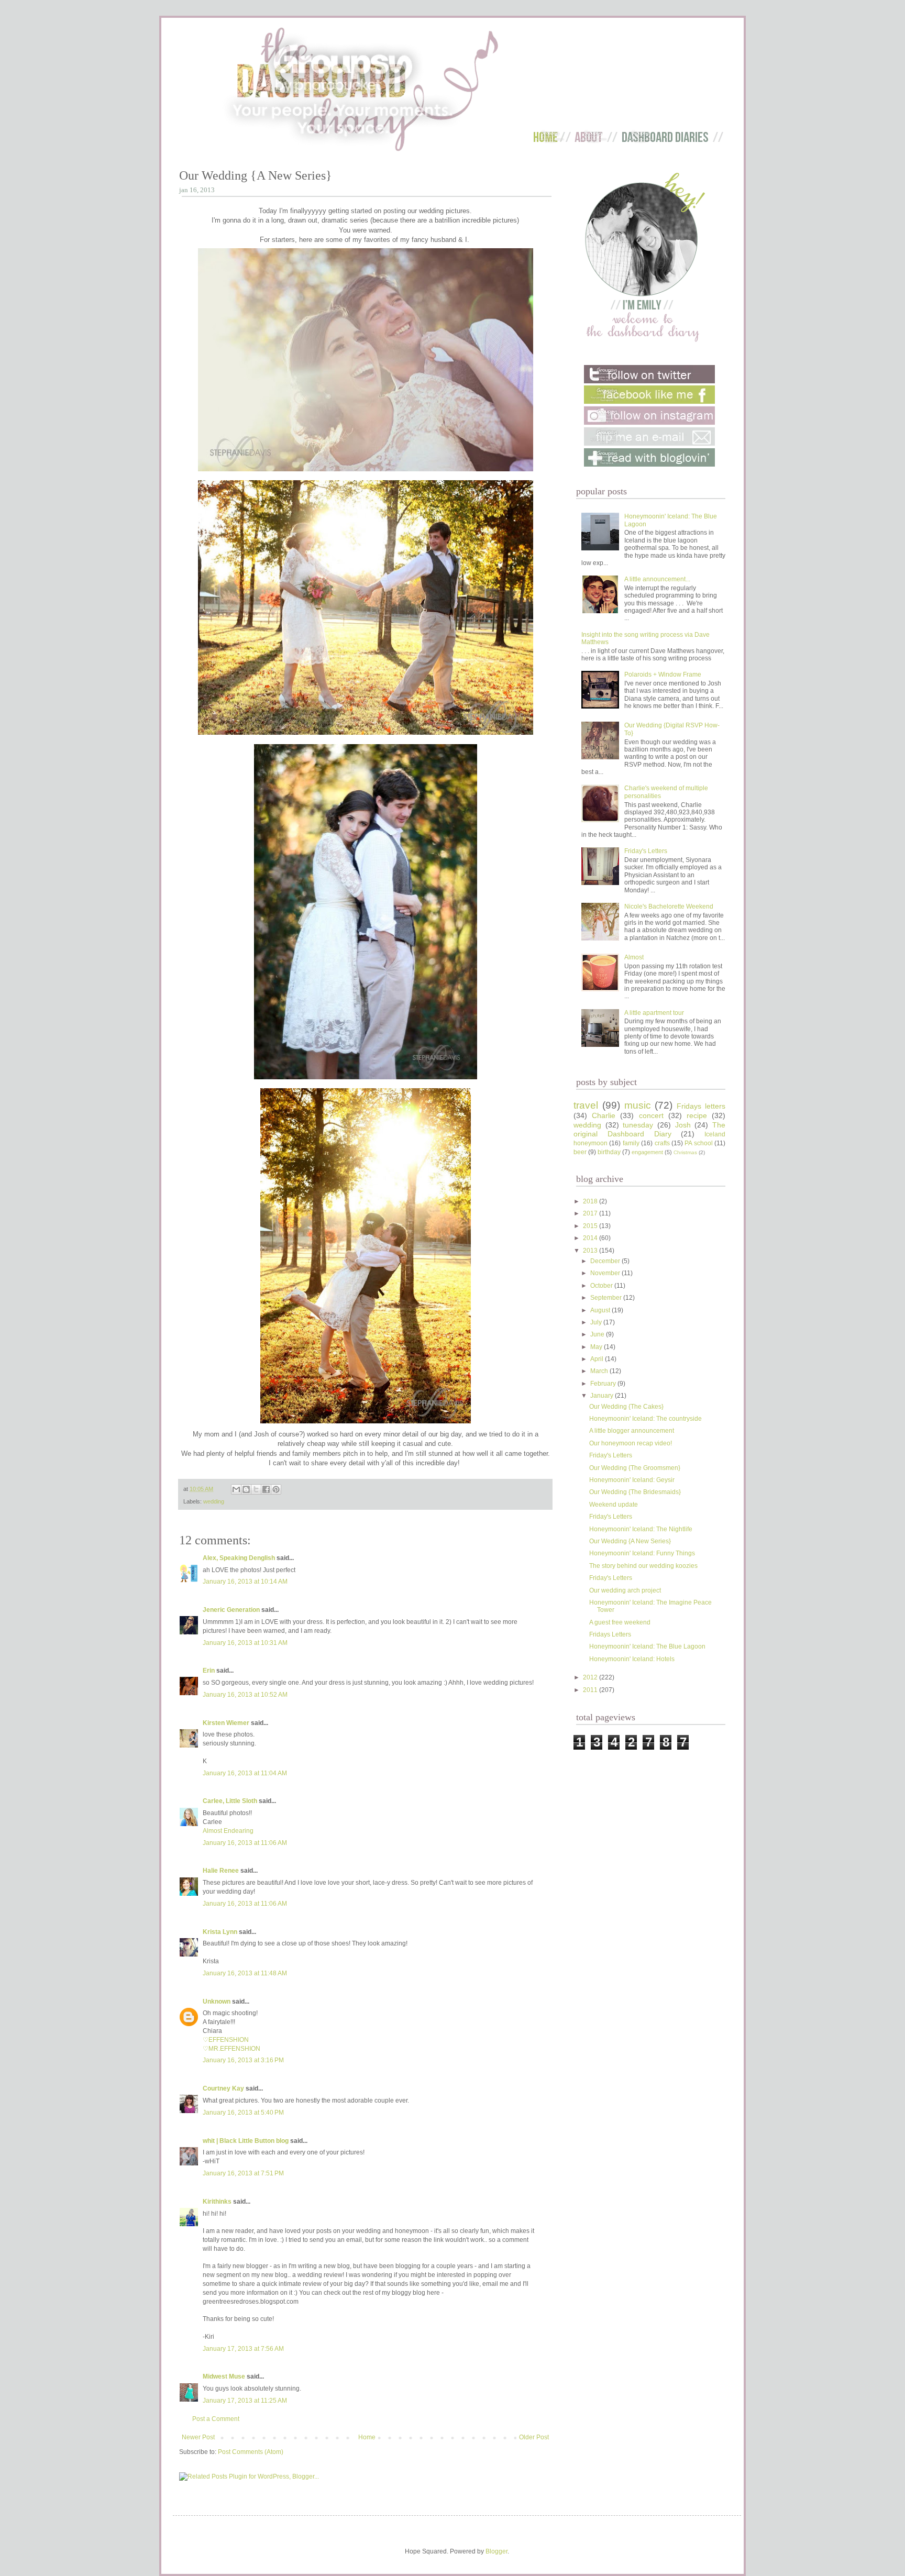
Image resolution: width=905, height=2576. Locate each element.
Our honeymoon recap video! (631, 1443)
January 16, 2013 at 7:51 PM (243, 2173)
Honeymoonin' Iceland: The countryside (645, 1419)
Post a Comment (216, 2419)
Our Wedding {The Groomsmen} (635, 1468)
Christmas (685, 1152)
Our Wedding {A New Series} (630, 1541)
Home (367, 2437)
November (606, 1273)
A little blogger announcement (632, 1431)
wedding (214, 1501)
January (603, 1396)
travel (586, 1105)
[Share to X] (256, 1489)
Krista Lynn (220, 1932)
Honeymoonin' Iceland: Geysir (632, 1480)
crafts (662, 1143)
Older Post (534, 2437)
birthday (609, 1152)
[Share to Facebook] (266, 1489)
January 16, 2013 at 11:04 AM (245, 1773)
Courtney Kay (223, 2088)
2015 (591, 1226)
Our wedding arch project (625, 1590)
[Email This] (236, 1489)
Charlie (604, 1115)
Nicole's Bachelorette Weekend (669, 906)
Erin (209, 1671)
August (601, 1310)
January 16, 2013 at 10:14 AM (245, 1582)
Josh (683, 1125)
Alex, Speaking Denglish (239, 1558)
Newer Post (198, 2437)
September (607, 1298)
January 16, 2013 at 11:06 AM (245, 1843)
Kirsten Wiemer (226, 1723)
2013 (591, 1251)
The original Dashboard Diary (649, 1130)
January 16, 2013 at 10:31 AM (245, 1643)
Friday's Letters (646, 851)
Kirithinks (217, 2202)
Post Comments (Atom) (251, 2452)
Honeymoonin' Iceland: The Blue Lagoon (647, 1646)
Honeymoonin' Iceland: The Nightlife (641, 1529)
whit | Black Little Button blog (246, 2141)
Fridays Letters (610, 1634)
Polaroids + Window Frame (663, 675)
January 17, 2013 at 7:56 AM (243, 2349)
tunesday (638, 1125)
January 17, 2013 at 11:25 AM (245, 2401)
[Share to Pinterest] (276, 1489)
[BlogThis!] (246, 1489)
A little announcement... (657, 579)
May (597, 1347)
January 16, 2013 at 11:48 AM (245, 1973)
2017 (591, 1213)
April (598, 1359)
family (631, 1143)
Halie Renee (221, 1871)
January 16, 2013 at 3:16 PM (243, 2060)
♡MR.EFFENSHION (231, 2049)
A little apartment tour (654, 1013)
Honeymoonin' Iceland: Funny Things (642, 1553)
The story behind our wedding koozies (643, 1566)
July (597, 1322)
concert (651, 1115)
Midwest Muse (224, 2376)
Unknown (217, 2002)
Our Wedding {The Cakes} (626, 1407)
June (598, 1334)
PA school (698, 1143)
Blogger (496, 2551)
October (602, 1286)
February (604, 1384)
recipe (697, 1115)
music (638, 1105)
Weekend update (614, 1505)
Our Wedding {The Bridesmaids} (635, 1492)
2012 (591, 1677)
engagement (647, 1152)
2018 (591, 1201)
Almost (634, 957)
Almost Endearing (228, 1831)
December (606, 1261)
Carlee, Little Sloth (230, 1801)
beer (580, 1152)
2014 (591, 1238)
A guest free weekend (620, 1622)
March (600, 1371)
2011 (591, 1690)
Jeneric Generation (231, 1610)
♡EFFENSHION (226, 2040)
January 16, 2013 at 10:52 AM (245, 1695)
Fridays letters (701, 1106)
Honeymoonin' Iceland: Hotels (632, 1659)
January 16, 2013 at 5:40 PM (243, 2113)
